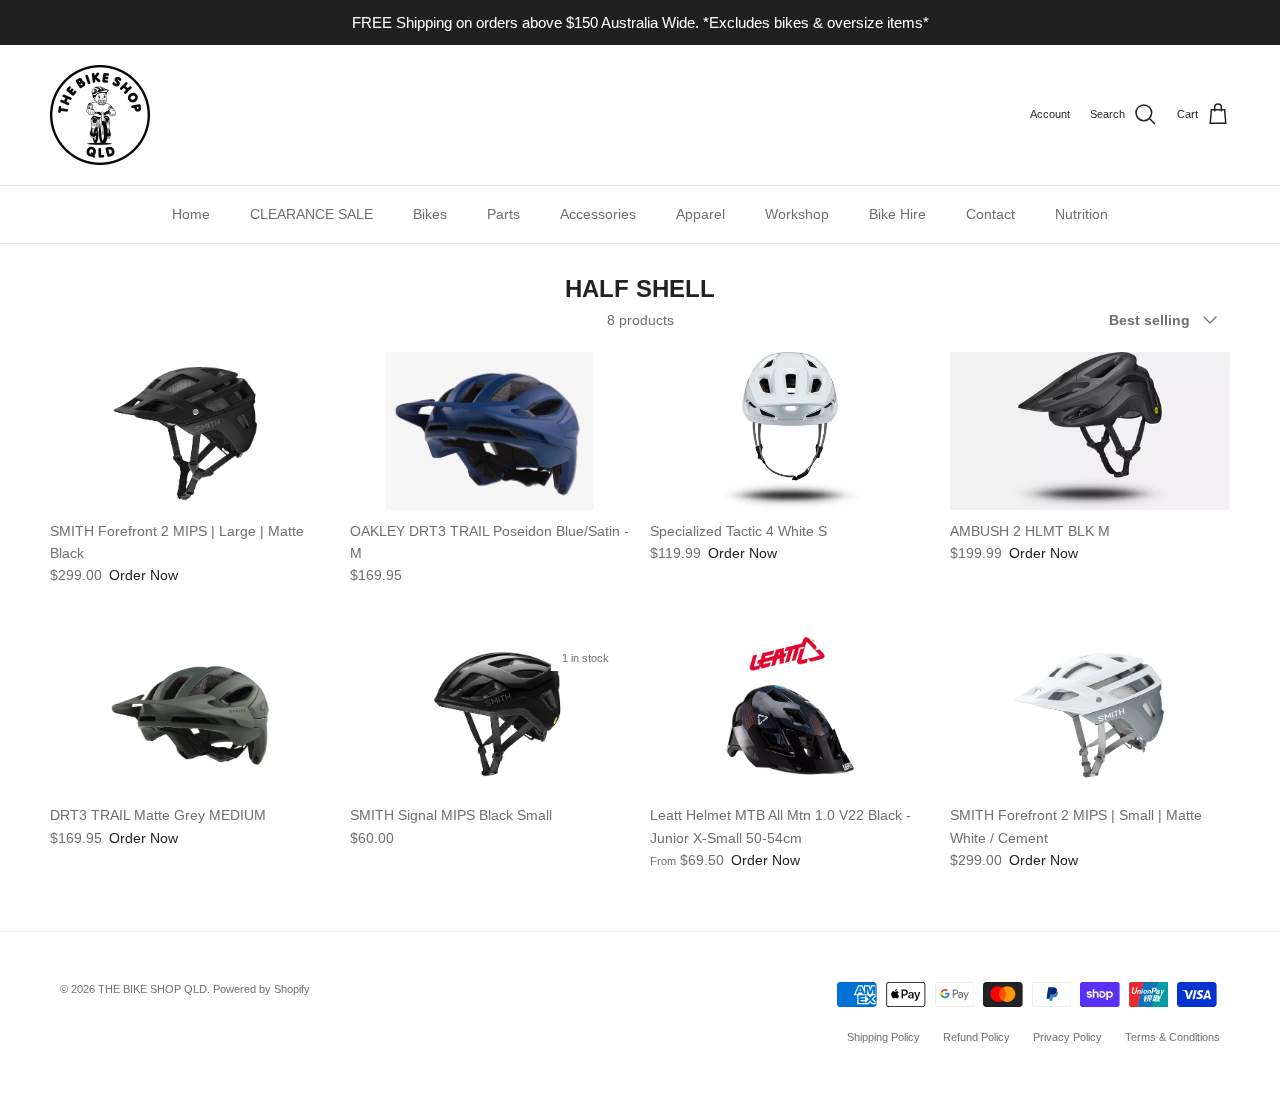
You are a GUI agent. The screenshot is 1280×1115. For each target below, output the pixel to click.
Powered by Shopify (261, 989)
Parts (503, 214)
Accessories (598, 214)
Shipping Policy (883, 1037)
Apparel (700, 214)
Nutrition (1081, 214)
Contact (990, 214)
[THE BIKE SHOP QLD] (100, 115)
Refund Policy (976, 1037)
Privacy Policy (1067, 1037)
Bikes (430, 214)
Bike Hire (897, 214)
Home (191, 214)
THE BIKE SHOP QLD (152, 989)
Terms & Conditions (1172, 1037)
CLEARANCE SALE (311, 214)
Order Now (143, 575)
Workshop (797, 214)
